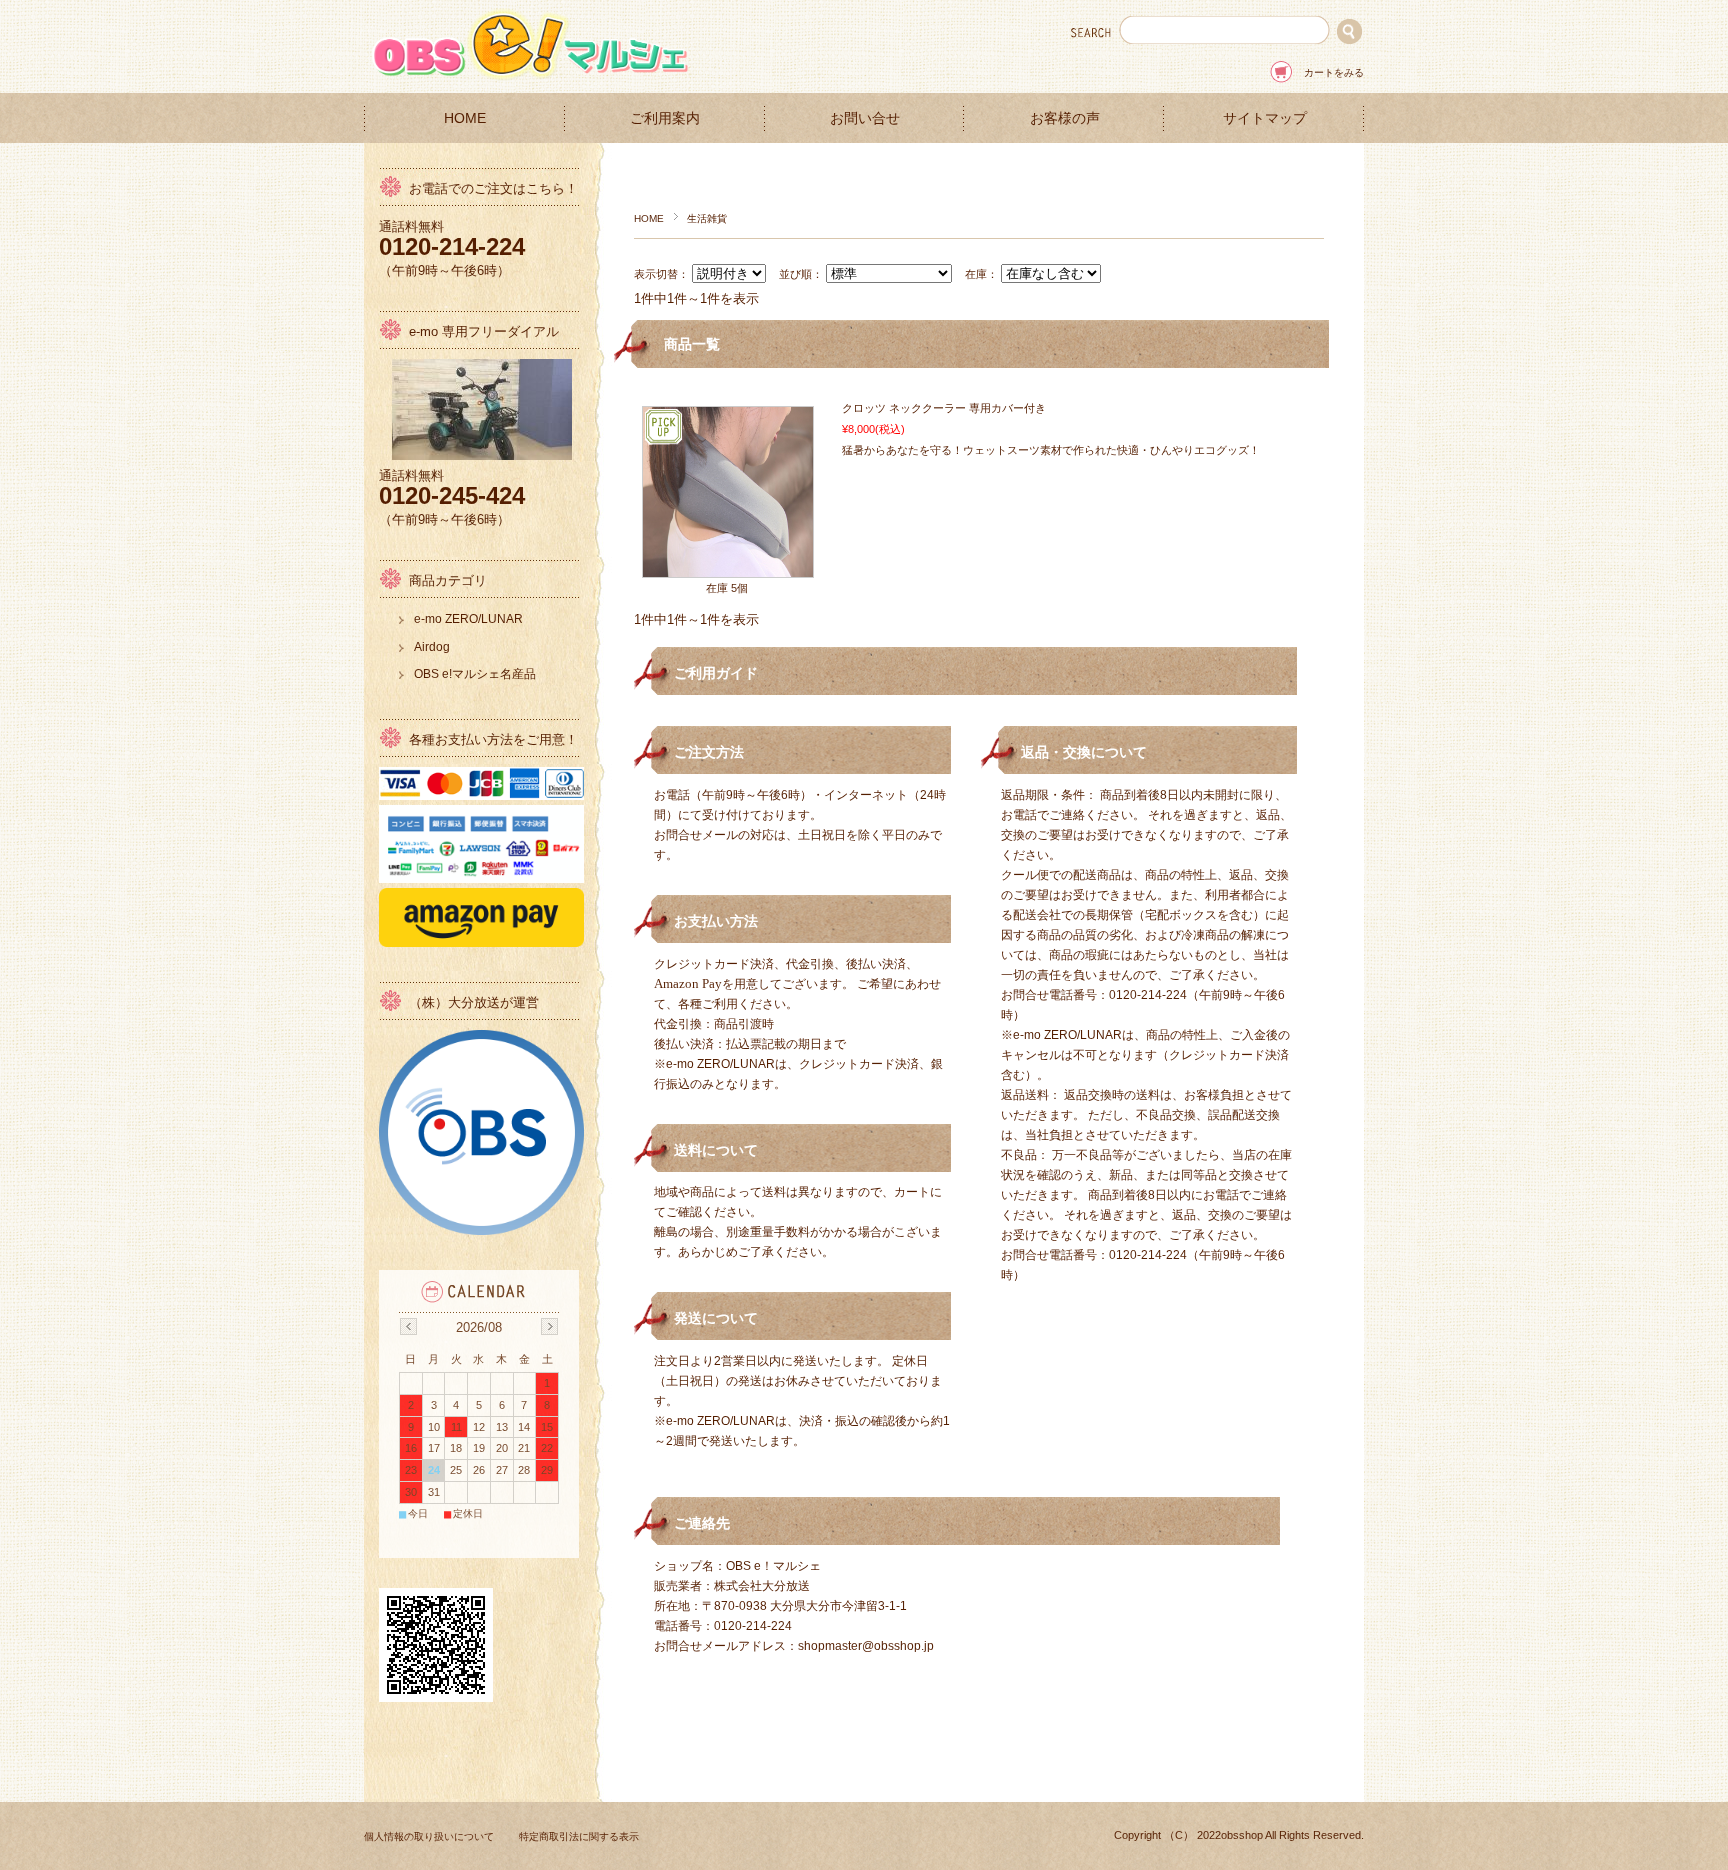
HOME (465, 118)
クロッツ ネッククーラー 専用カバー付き (944, 408)
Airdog (432, 647)
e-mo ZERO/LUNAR (468, 619)
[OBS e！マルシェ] (534, 77)
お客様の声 (1065, 118)
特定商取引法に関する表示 (579, 1836)
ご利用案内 (665, 118)
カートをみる (1334, 72)
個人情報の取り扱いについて (429, 1836)
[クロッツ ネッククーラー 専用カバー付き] (728, 567)
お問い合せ (865, 118)
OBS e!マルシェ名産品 (475, 674)
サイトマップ (1265, 118)
